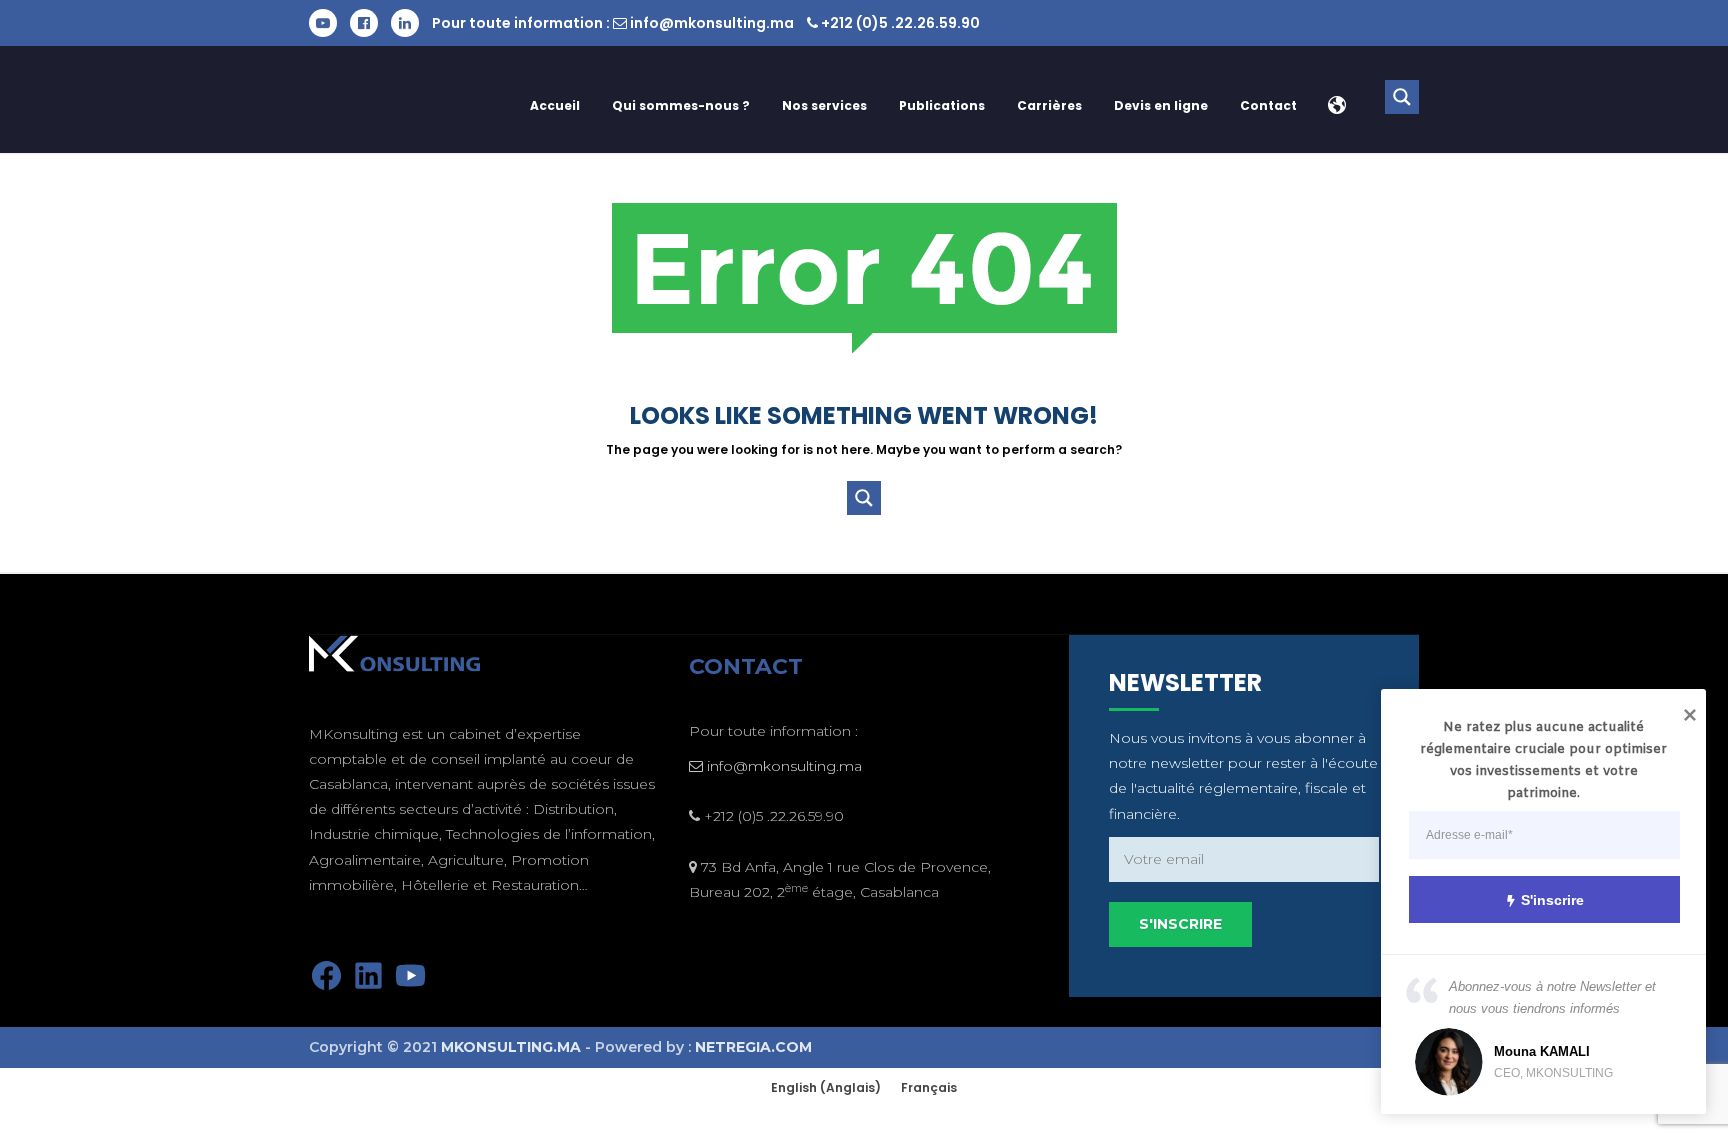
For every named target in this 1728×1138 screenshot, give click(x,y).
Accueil (555, 105)
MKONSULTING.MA (511, 1047)
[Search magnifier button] (1402, 97)
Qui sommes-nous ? (681, 105)
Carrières (1049, 105)
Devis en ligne (1161, 105)
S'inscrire (1552, 900)
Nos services (824, 105)
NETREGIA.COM (753, 1047)
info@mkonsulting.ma (712, 23)
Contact (1268, 105)
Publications (942, 105)
